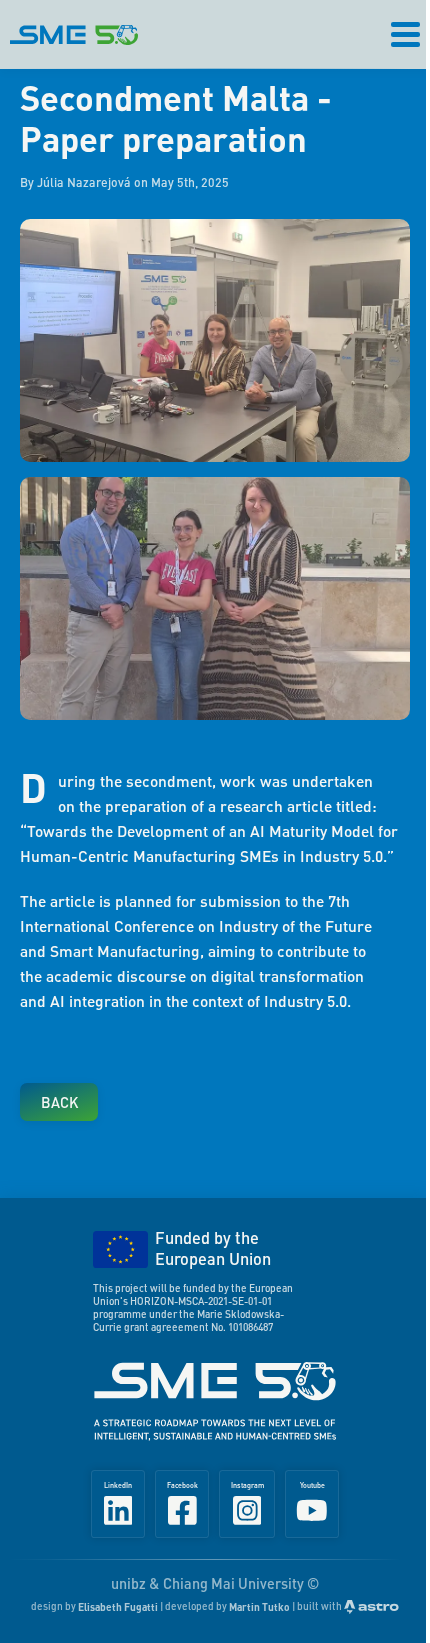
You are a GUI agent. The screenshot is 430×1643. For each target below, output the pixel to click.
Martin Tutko (259, 1606)
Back (59, 1102)
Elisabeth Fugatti (118, 1606)
